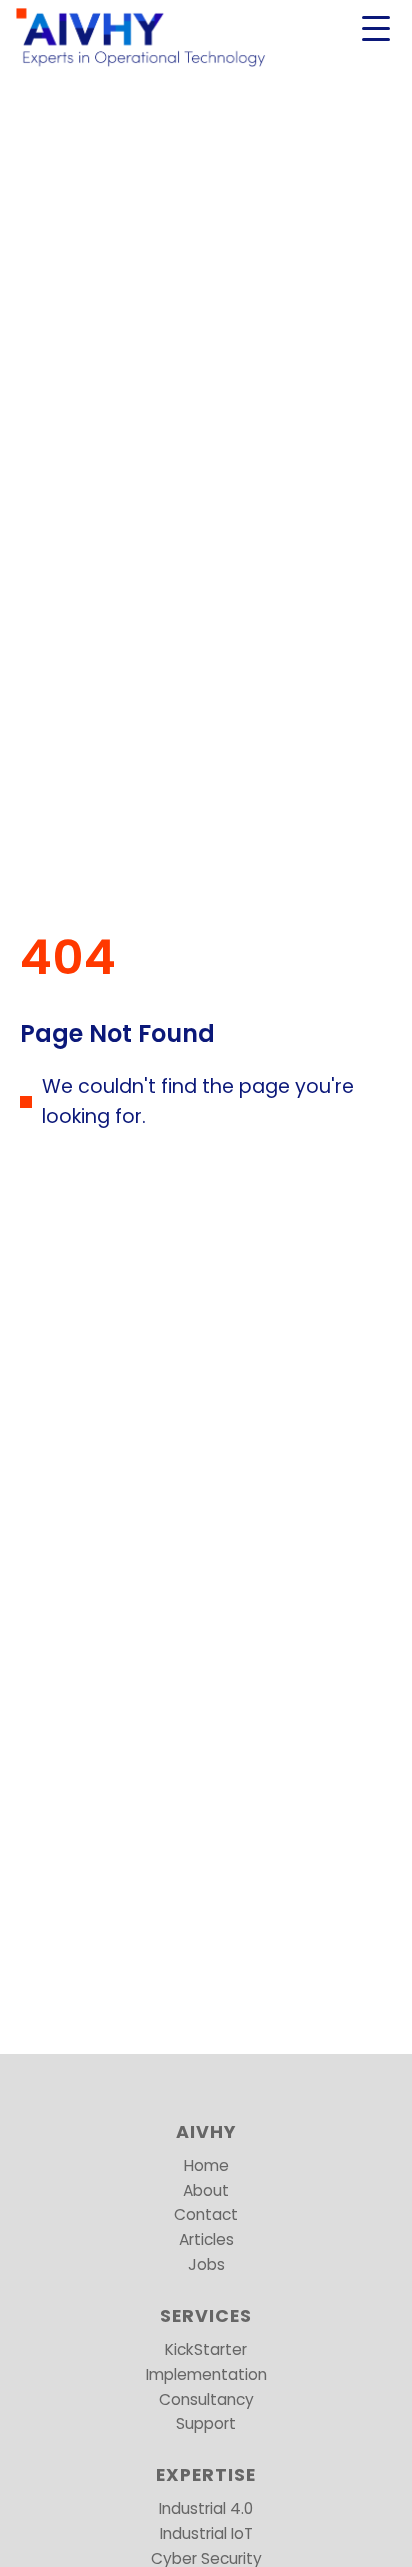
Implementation (206, 2374)
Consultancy (206, 2399)
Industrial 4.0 (206, 2508)
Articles (206, 2239)
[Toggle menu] (376, 28)
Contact (206, 2214)
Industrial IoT (206, 2533)
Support (206, 2423)
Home (206, 2165)
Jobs (206, 2264)
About (206, 2190)
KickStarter (206, 2349)
